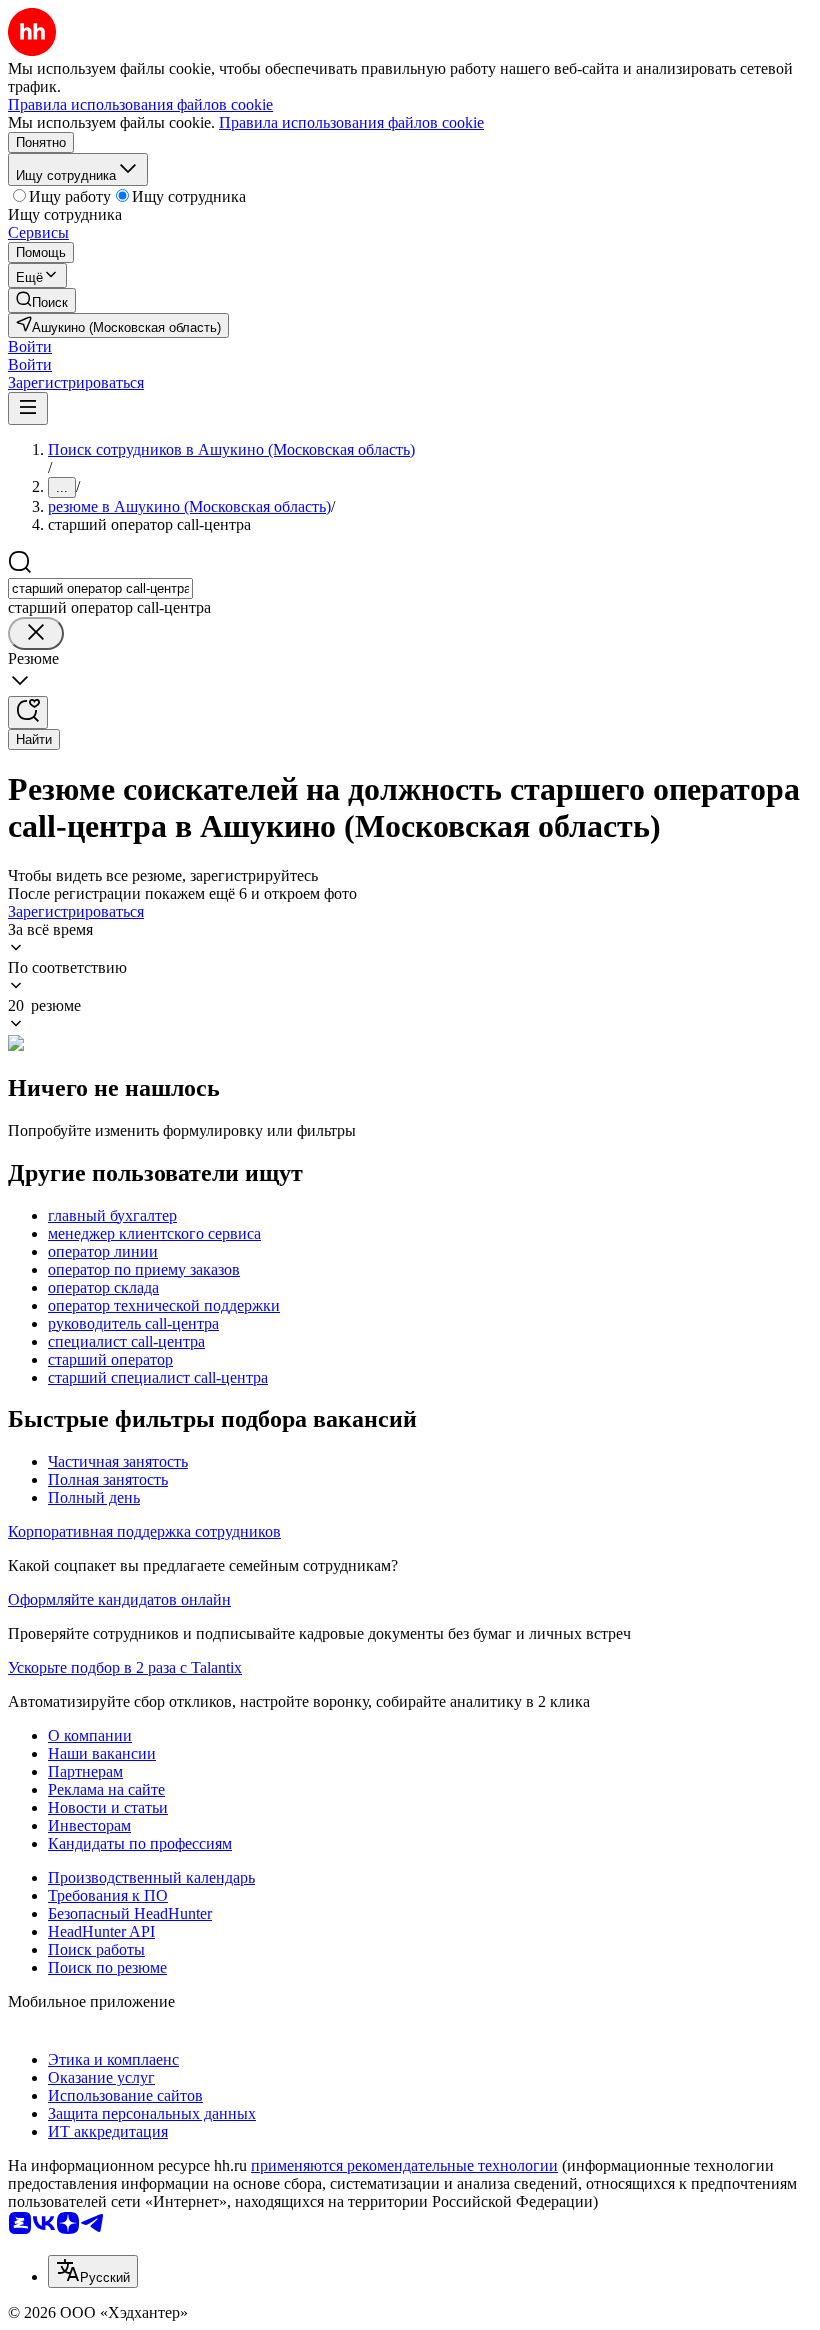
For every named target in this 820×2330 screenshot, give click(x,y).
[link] (42, 300)
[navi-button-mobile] (28, 408)
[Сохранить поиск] (28, 712)
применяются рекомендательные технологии (404, 2165)
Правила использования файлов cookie (351, 122)
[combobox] (100, 588)
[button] (30, 346)
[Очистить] (36, 633)
